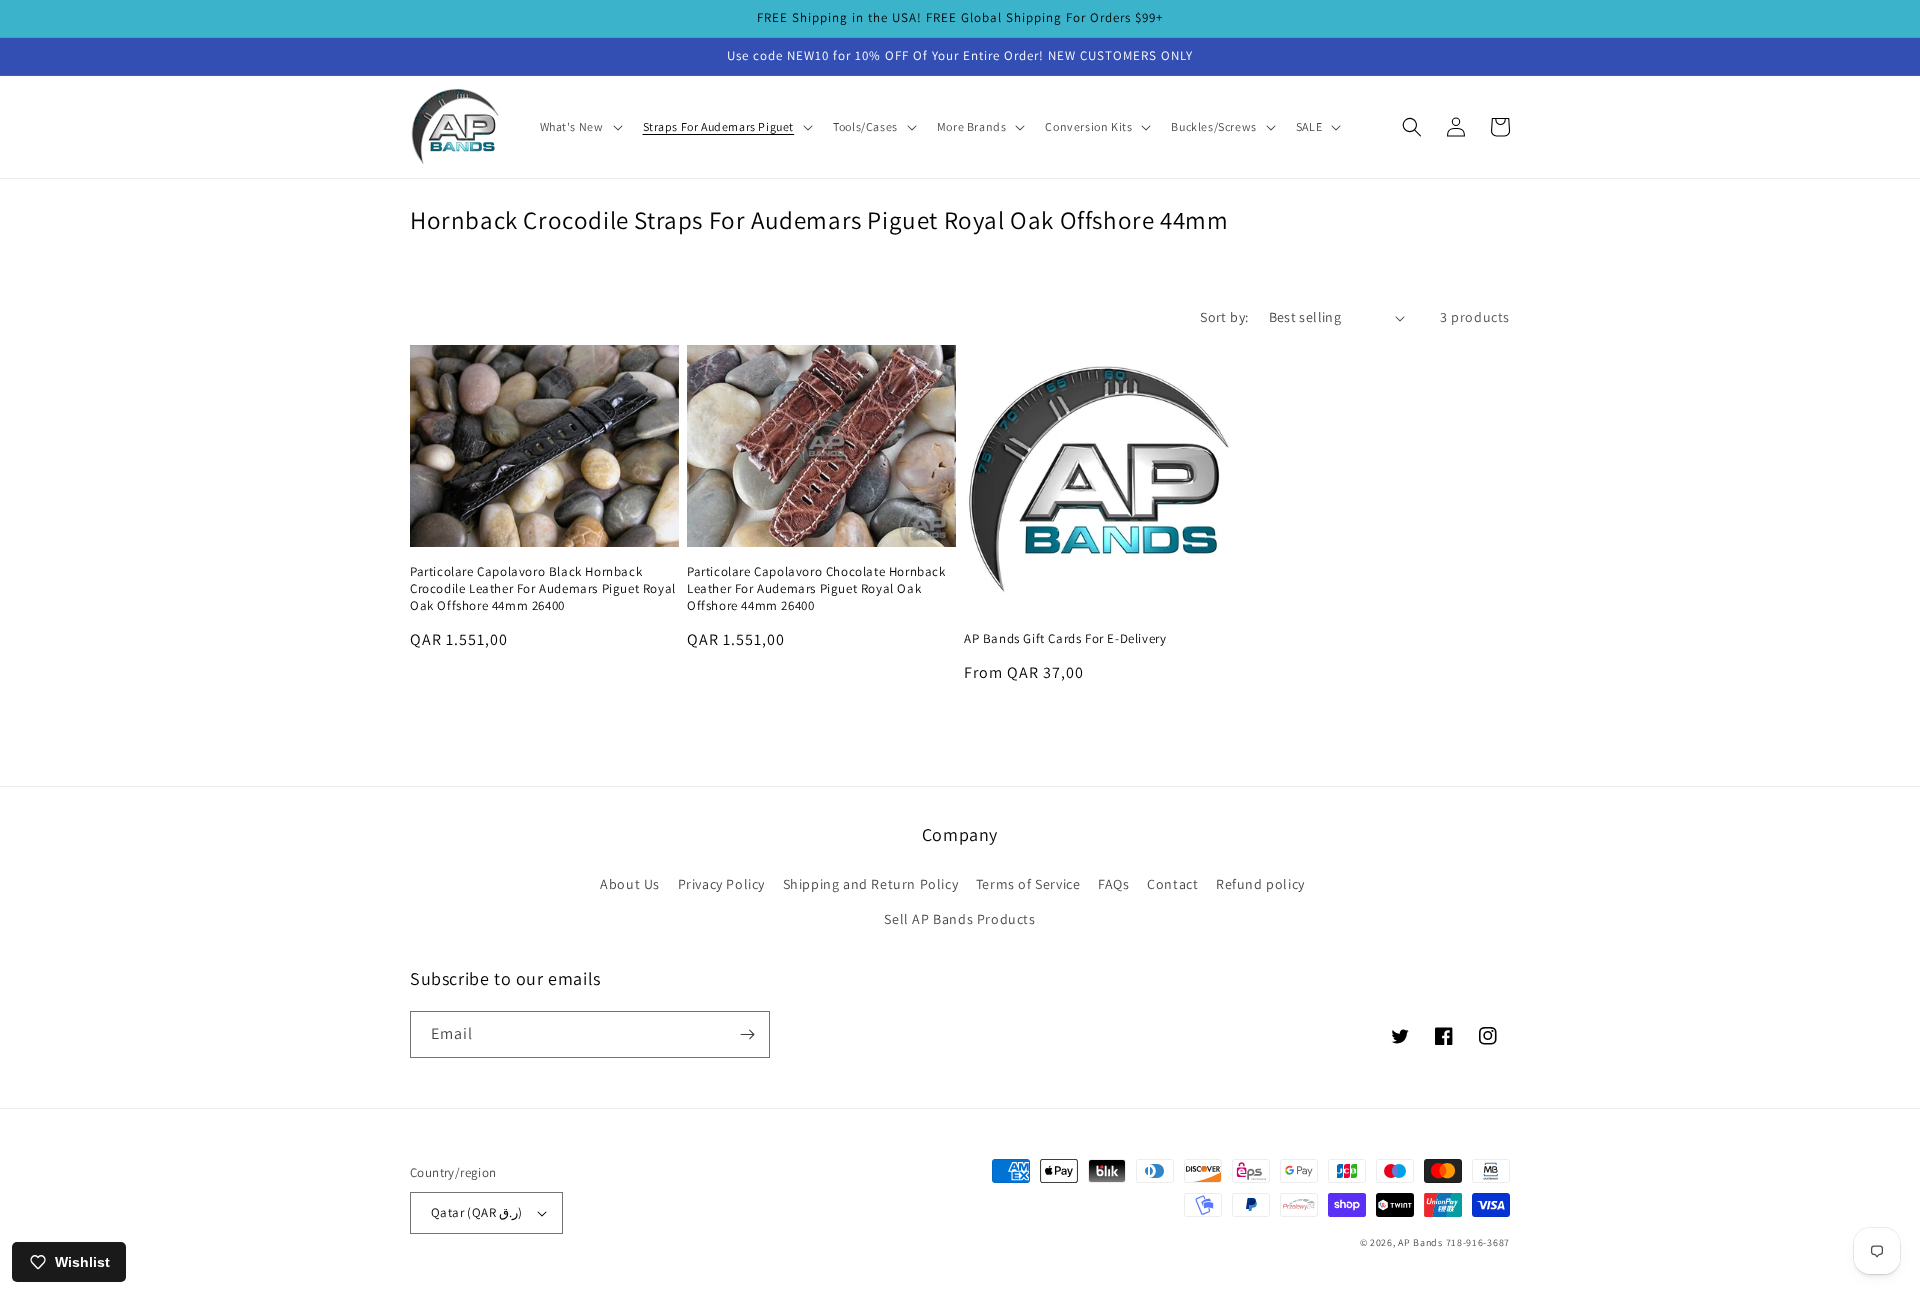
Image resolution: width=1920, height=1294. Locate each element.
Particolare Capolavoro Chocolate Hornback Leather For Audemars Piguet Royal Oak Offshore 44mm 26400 (816, 589)
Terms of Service (1028, 884)
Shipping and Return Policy (871, 884)
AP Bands (1420, 1242)
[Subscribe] (747, 1034)
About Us (630, 884)
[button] (579, 127)
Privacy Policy (721, 884)
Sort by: (1224, 317)
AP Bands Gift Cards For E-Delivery (1065, 639)
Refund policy (1260, 884)
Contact (1172, 884)
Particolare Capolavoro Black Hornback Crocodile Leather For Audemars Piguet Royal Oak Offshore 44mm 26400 (543, 589)
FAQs (1113, 884)
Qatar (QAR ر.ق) (477, 1212)
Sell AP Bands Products (959, 919)
